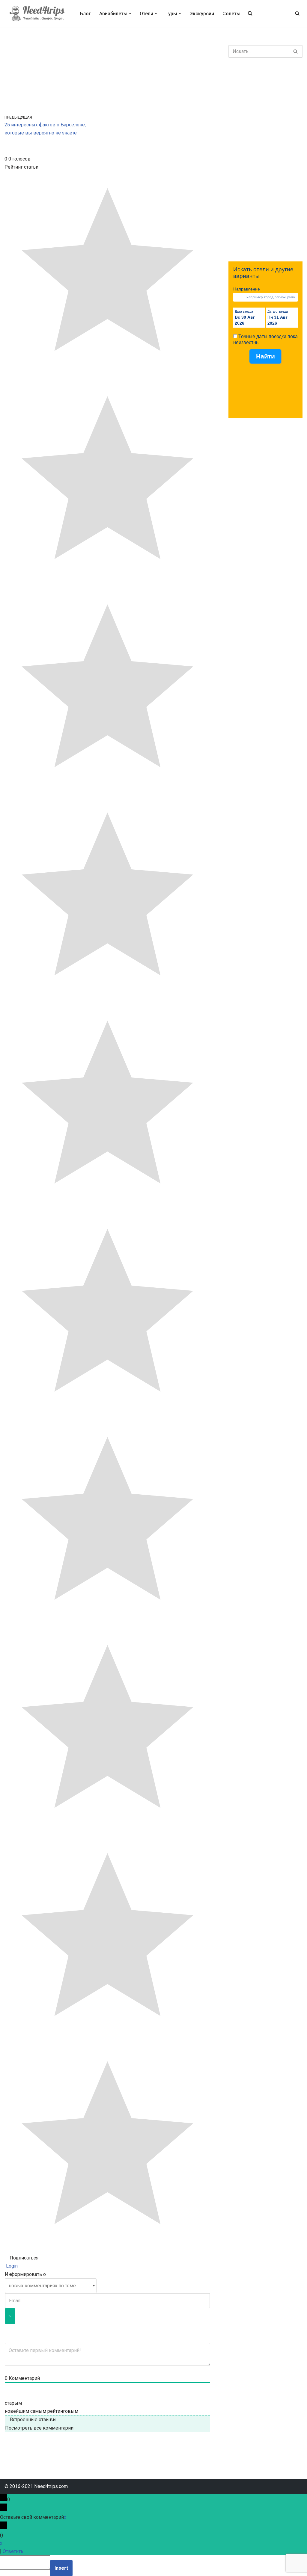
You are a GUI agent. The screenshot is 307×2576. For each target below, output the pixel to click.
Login (11, 2266)
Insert (61, 2568)
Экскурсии (202, 14)
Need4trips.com (51, 2486)
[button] (130, 13)
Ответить (13, 2551)
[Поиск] (297, 13)
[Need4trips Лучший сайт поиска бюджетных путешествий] (37, 13)
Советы (231, 14)
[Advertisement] (265, 160)
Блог (85, 14)
